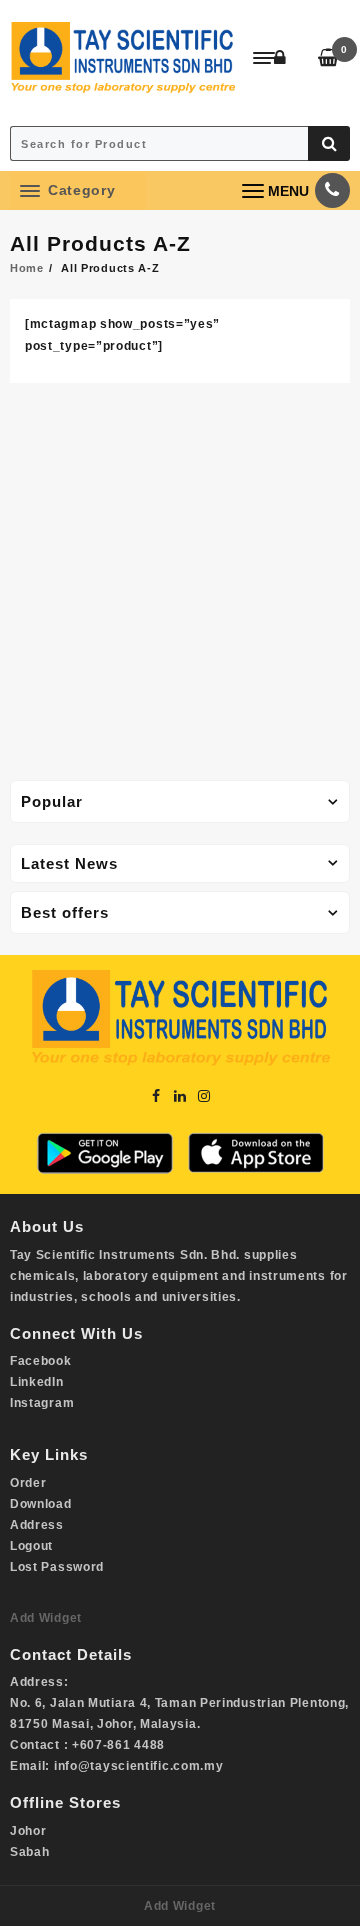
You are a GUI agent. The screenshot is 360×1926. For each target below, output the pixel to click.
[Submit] (329, 143)
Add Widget (46, 1618)
